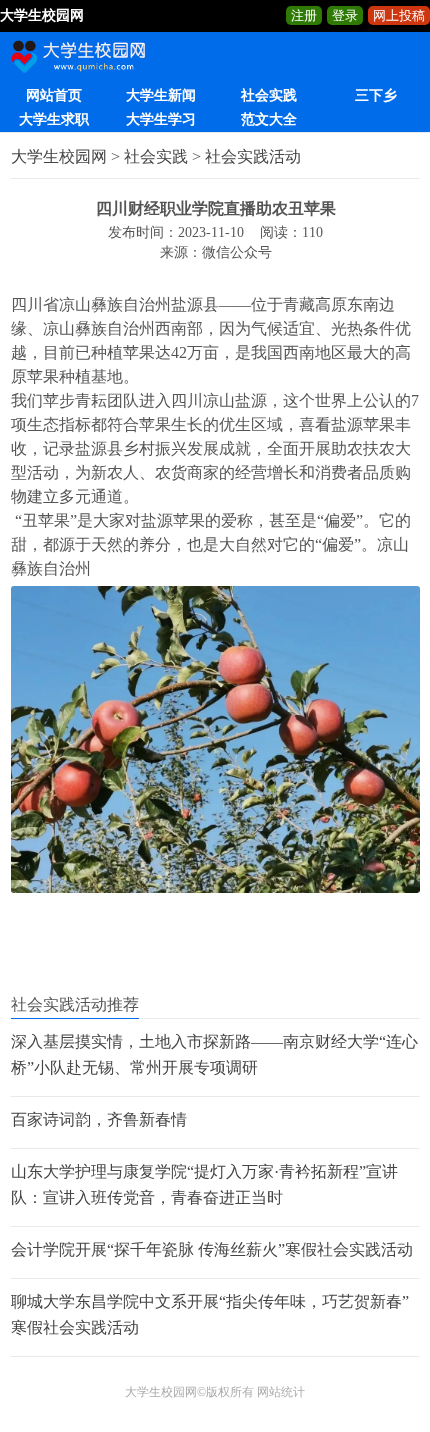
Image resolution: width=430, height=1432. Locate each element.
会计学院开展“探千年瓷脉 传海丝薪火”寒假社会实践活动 (212, 1249)
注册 (304, 15)
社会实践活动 (253, 156)
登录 (345, 15)
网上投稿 (399, 15)
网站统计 (281, 1392)
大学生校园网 (59, 156)
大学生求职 (54, 119)
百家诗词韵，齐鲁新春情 (99, 1119)
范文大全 (269, 119)
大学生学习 (161, 119)
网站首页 (54, 95)
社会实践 (269, 95)
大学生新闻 (161, 95)
